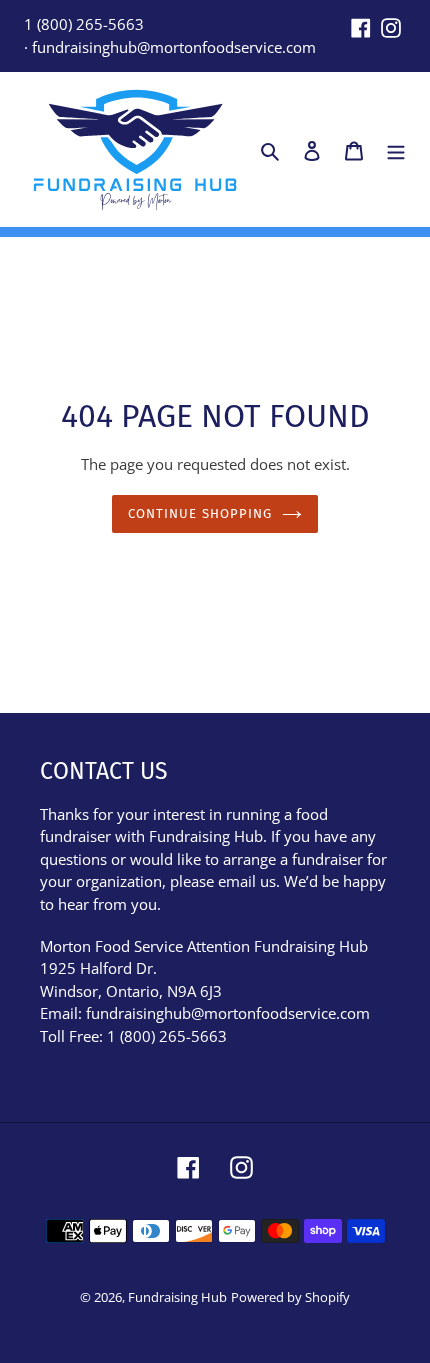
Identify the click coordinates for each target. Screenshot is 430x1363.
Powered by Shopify (290, 1297)
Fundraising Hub (177, 1297)
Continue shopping (200, 513)
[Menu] (396, 150)
